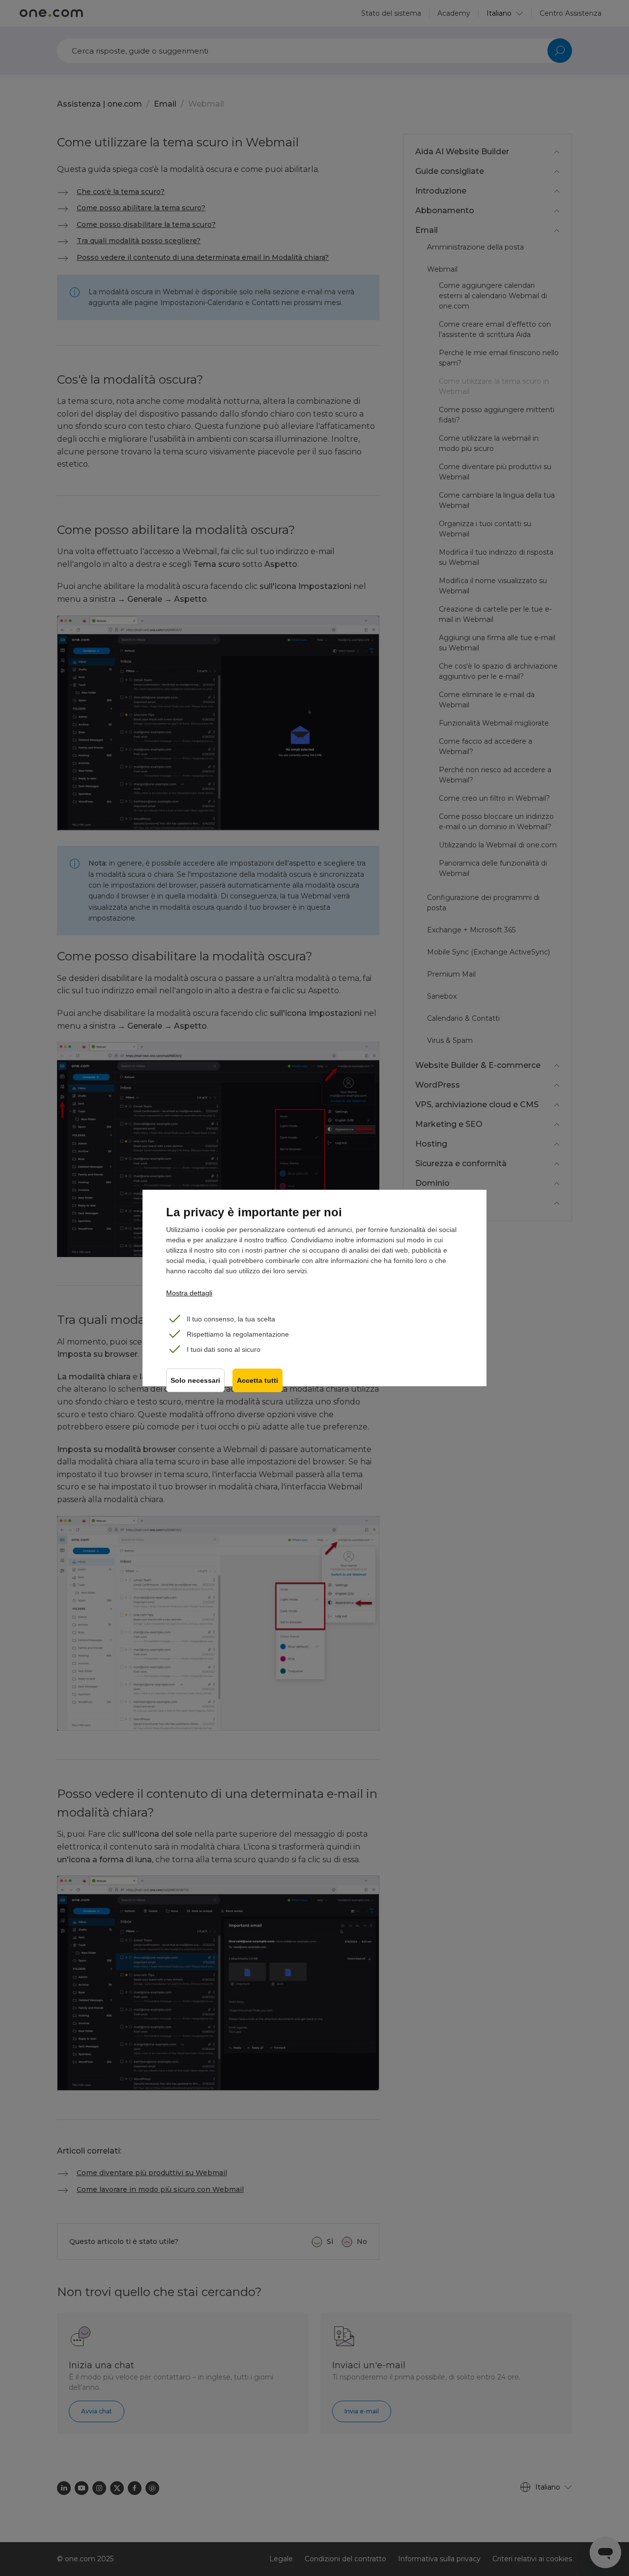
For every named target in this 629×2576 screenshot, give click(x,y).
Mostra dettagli (189, 1293)
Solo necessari (195, 1381)
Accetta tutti (257, 1381)
